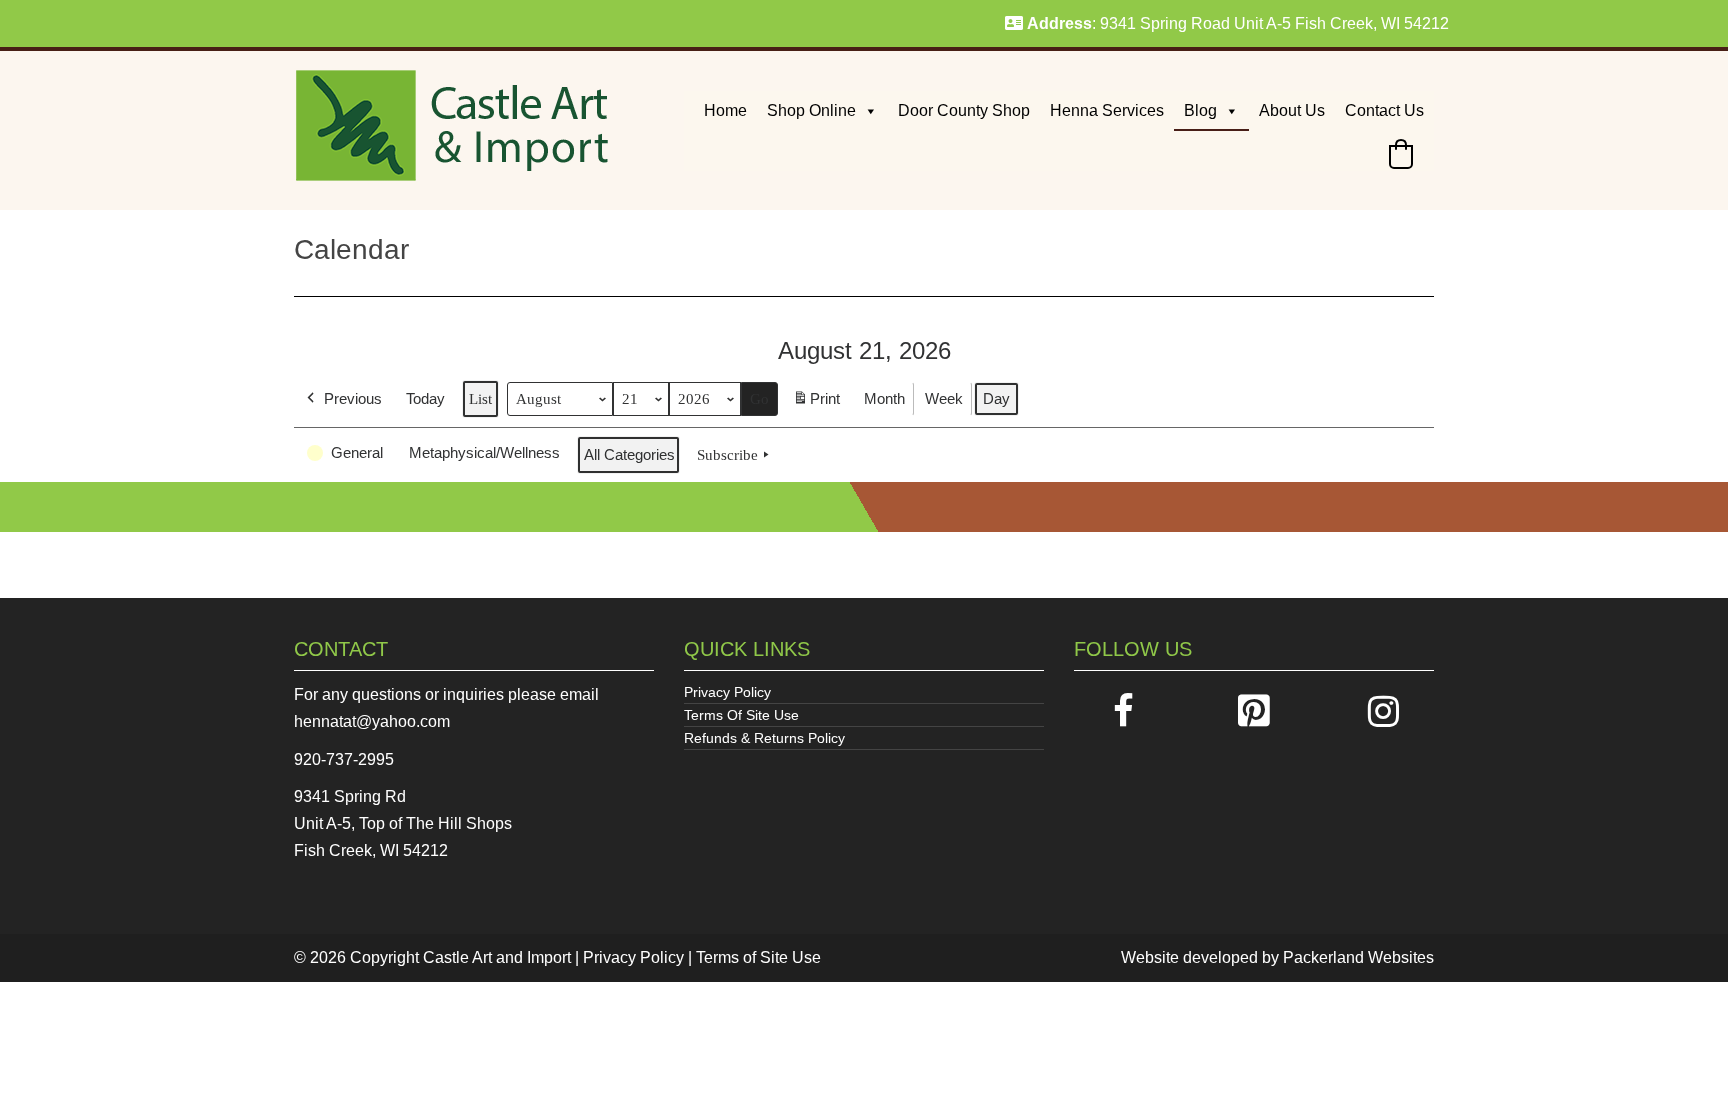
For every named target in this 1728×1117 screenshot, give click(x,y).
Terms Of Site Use (741, 715)
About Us (1292, 110)
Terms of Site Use (758, 957)
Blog (1200, 110)
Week (944, 398)
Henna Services (1107, 110)
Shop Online (811, 110)
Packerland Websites (1358, 957)
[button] (1401, 154)
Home (725, 110)
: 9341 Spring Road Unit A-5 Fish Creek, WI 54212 (1238, 23)
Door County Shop (964, 110)
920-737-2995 (344, 759)
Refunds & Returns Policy (764, 738)
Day (996, 398)
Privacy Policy (727, 692)
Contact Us (1384, 110)
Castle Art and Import (497, 957)
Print (816, 404)
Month (884, 398)
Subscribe (727, 455)
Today (425, 398)
